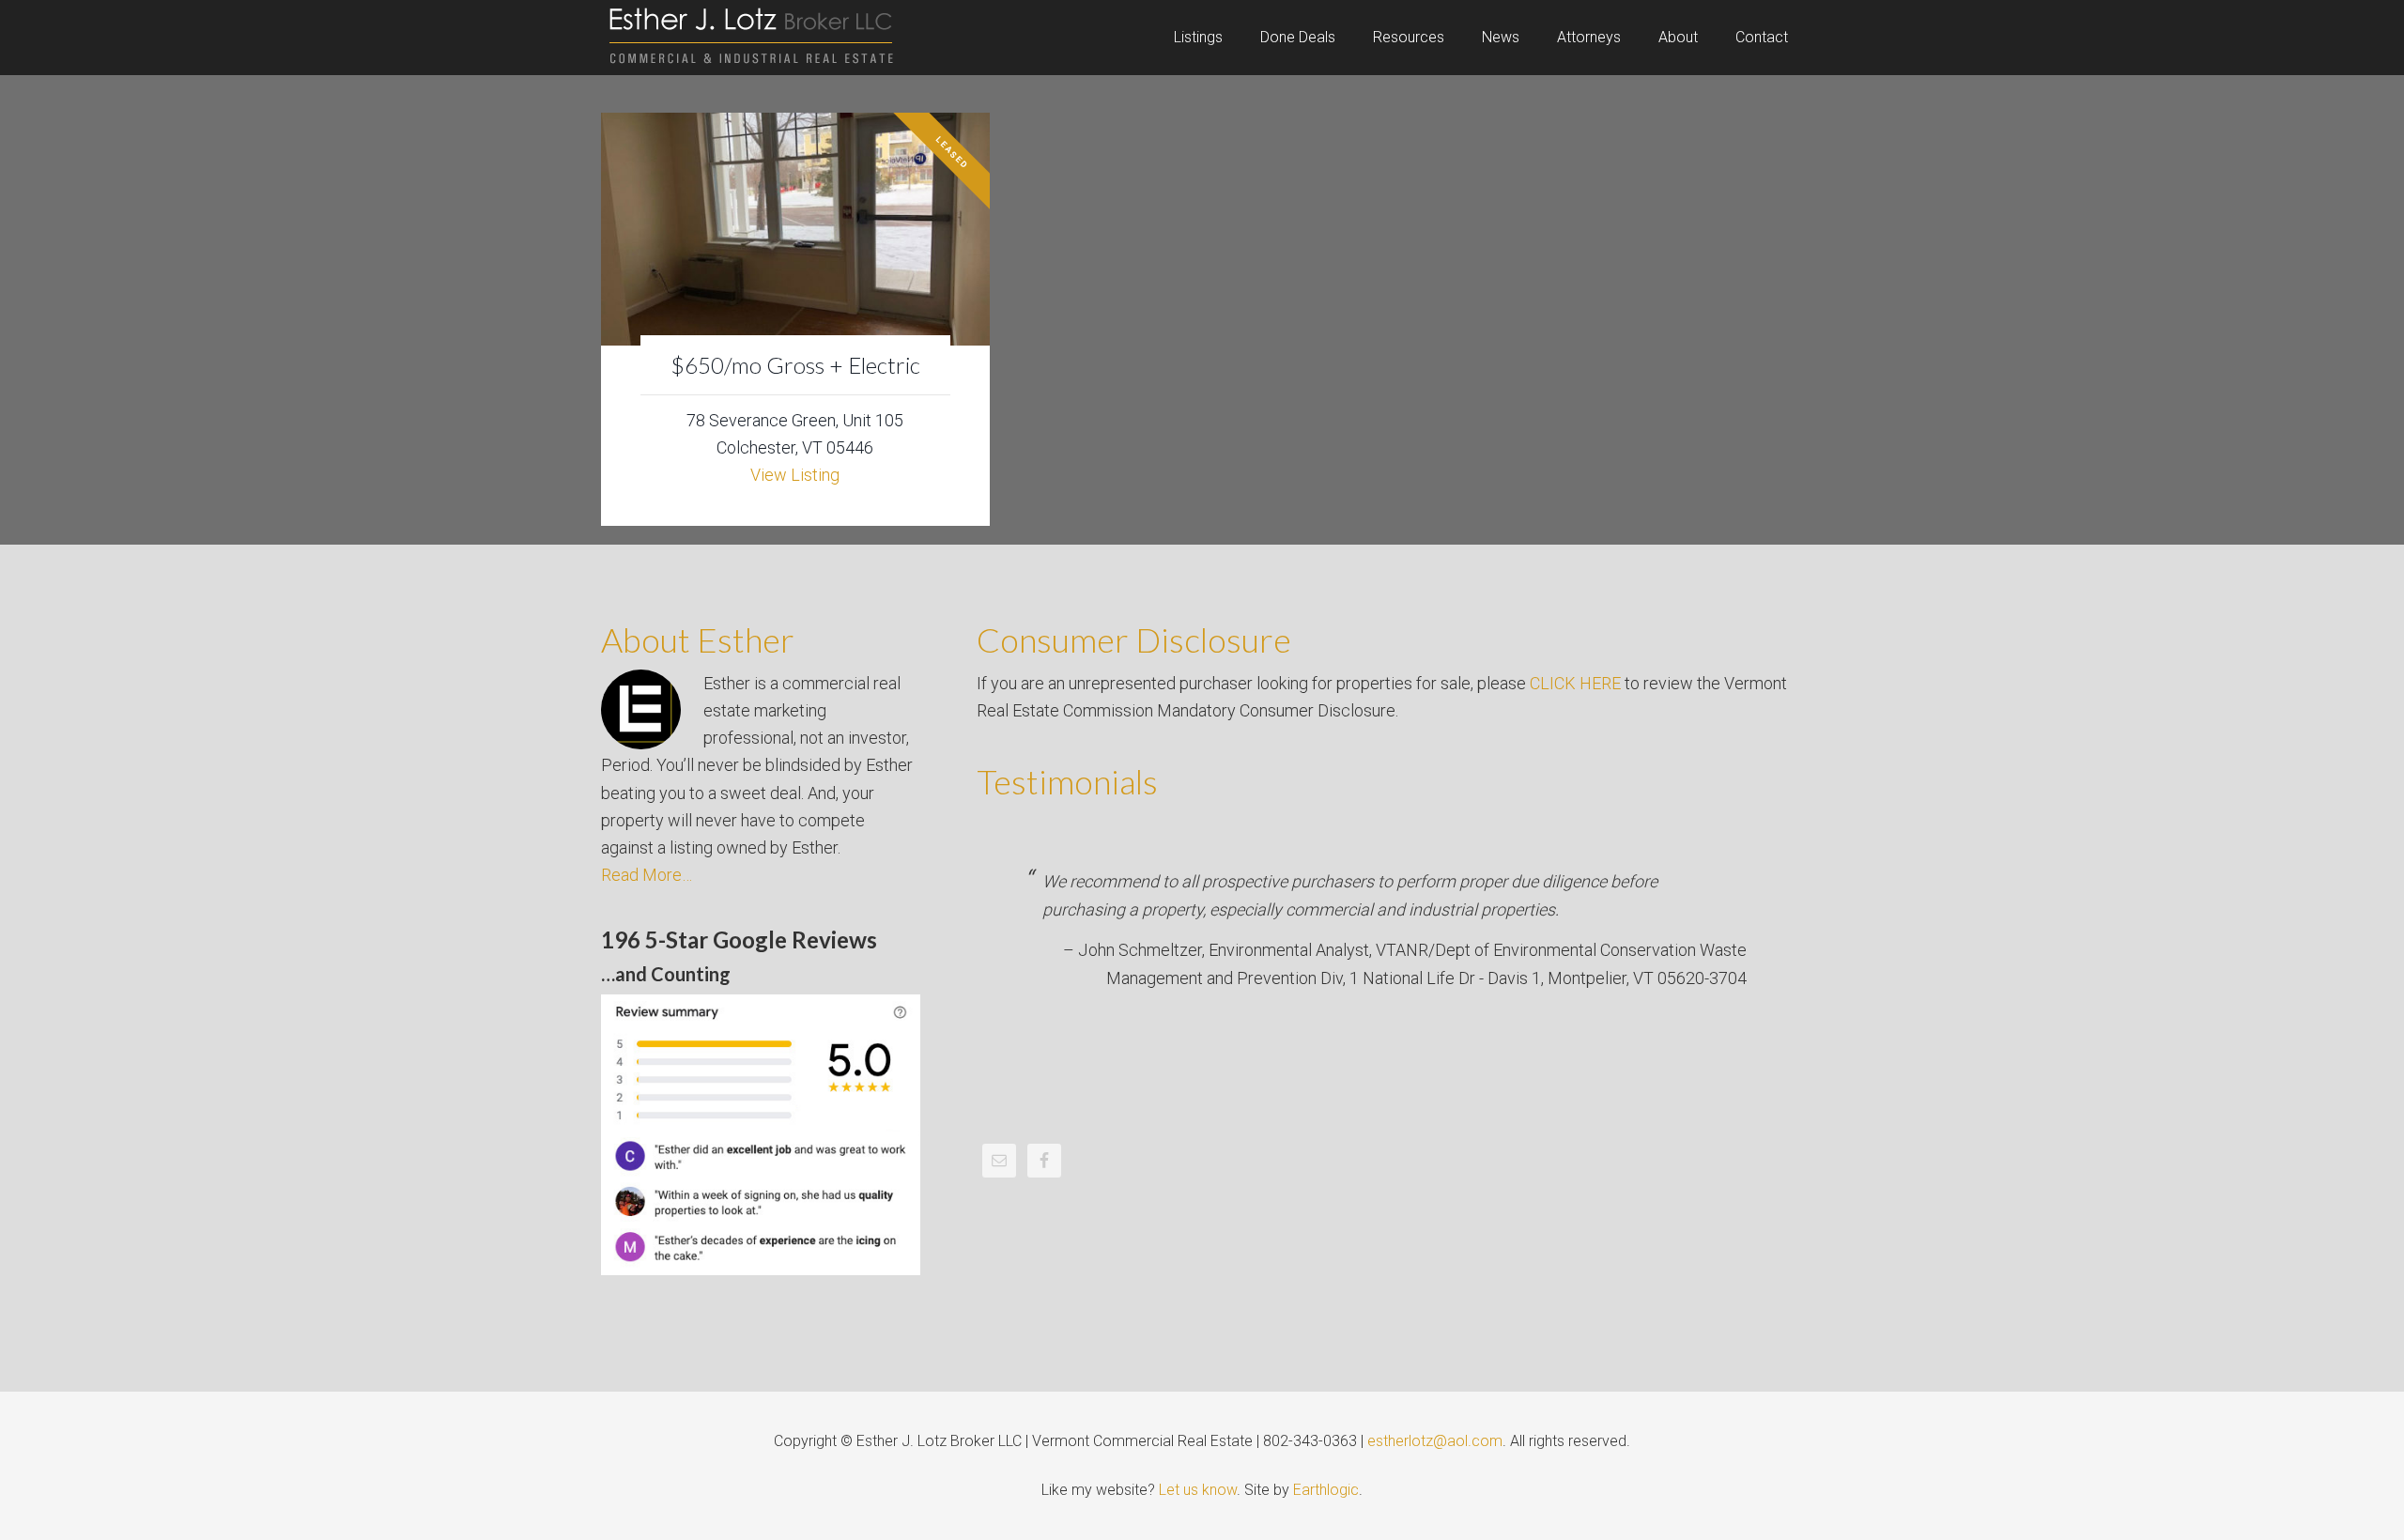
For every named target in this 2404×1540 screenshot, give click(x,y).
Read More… (647, 875)
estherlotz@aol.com (1435, 1441)
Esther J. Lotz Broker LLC (751, 38)
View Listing (795, 475)
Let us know (1198, 1490)
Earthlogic (1326, 1490)
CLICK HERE (1575, 683)
